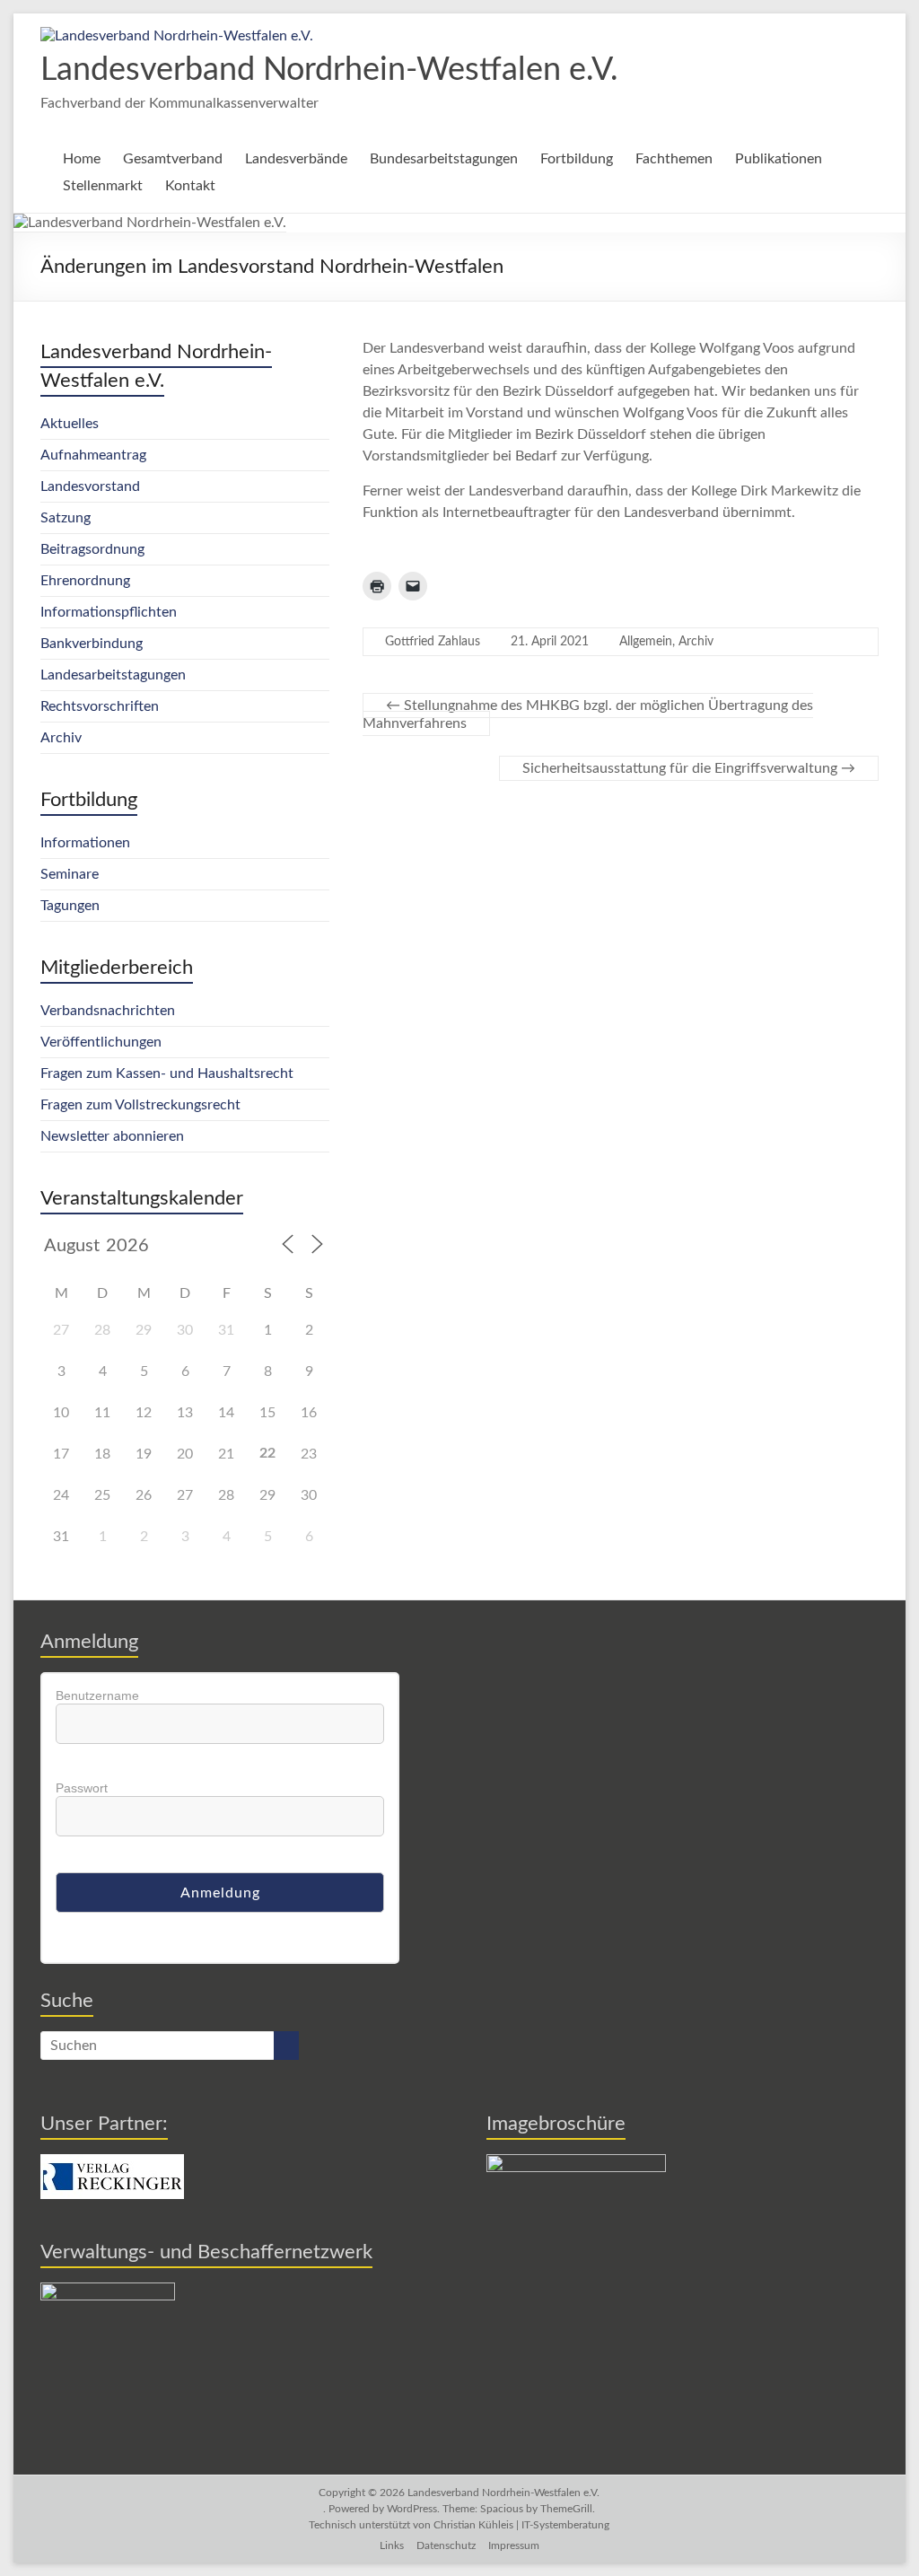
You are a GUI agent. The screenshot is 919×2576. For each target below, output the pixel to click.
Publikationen (779, 159)
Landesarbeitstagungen (113, 675)
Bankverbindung (92, 644)
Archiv (696, 642)
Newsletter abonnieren (112, 1136)
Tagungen (70, 906)
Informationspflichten (109, 612)
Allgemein (646, 642)
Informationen (85, 843)
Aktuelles (70, 424)
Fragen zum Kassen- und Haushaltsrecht (167, 1073)
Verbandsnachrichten (108, 1011)
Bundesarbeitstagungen (444, 159)
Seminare (70, 874)
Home (82, 159)
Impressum (514, 2545)
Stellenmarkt (103, 186)
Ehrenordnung (85, 581)
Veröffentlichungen (101, 1042)
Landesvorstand (90, 486)
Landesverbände (296, 159)
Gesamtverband (173, 159)
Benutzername (97, 1695)
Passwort (82, 1788)
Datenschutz (446, 2545)
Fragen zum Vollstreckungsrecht (140, 1105)
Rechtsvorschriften (100, 706)
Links (392, 2545)
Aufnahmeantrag (93, 455)
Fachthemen (674, 159)
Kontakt (190, 186)
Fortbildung (577, 159)
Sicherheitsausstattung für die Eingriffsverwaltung (689, 768)
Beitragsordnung (92, 549)
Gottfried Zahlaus (433, 642)
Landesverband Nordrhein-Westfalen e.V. (329, 70)
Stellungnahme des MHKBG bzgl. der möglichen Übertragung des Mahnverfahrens (588, 714)
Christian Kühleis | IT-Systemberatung (521, 2525)
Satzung (66, 518)
